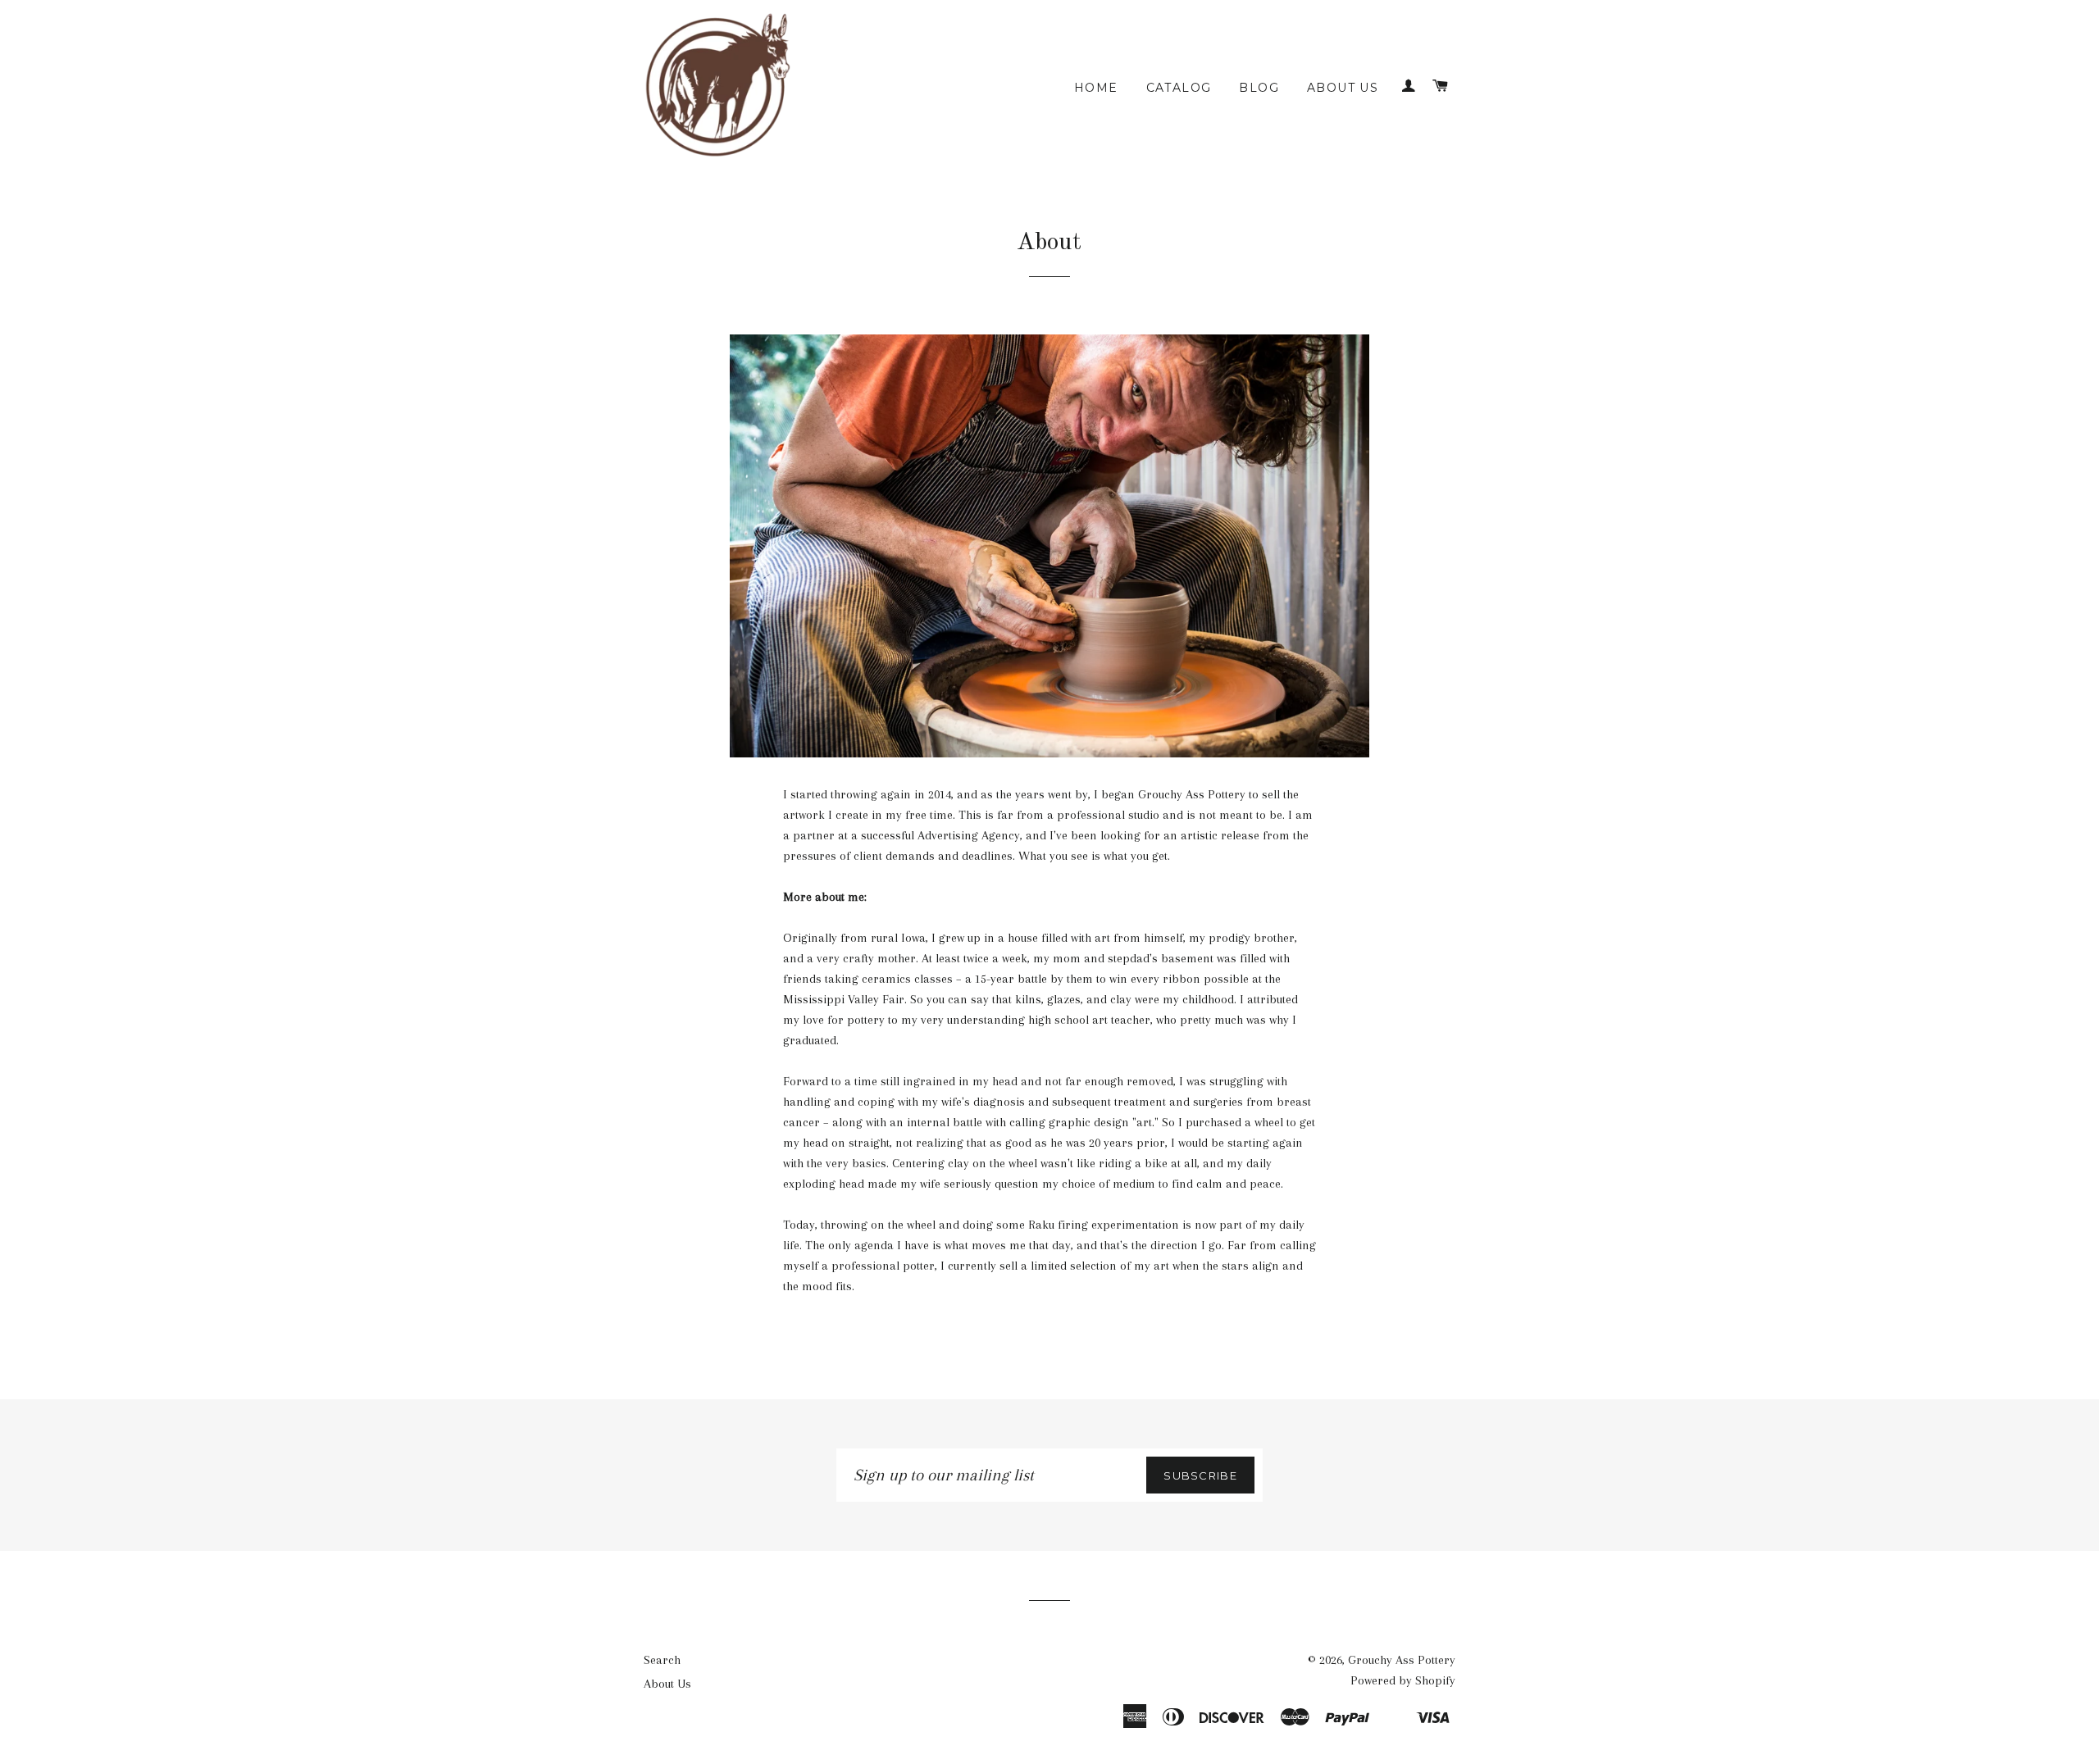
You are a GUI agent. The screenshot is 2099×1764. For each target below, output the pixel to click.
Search (662, 1660)
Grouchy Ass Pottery (1402, 1660)
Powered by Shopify (1403, 1680)
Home (1096, 88)
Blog (1259, 88)
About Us (1343, 88)
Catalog (1179, 88)
